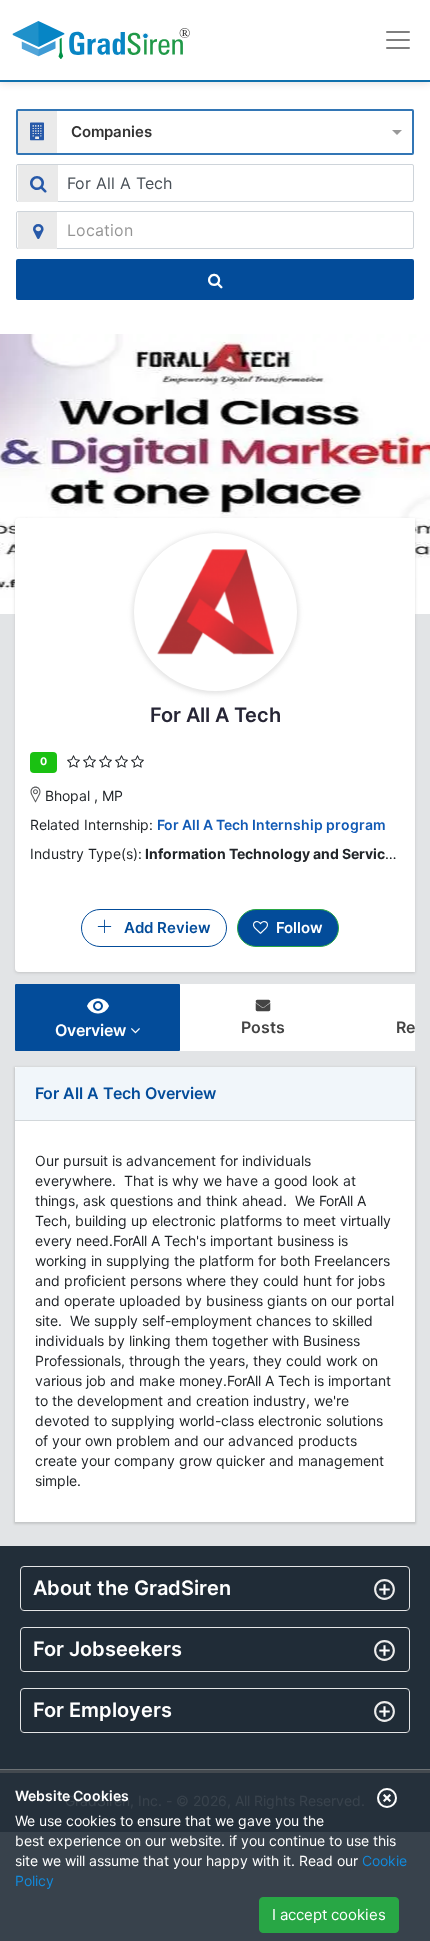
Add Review (161, 927)
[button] (215, 1588)
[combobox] (215, 129)
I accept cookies (329, 1914)
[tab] (215, 1588)
